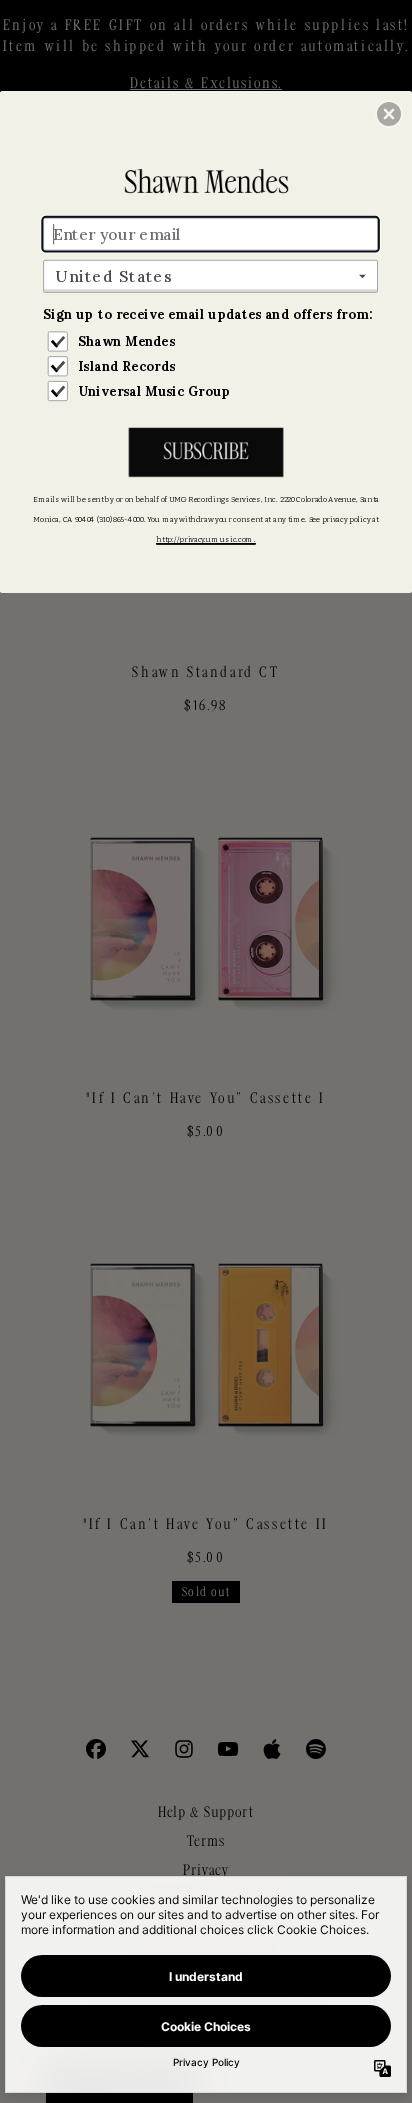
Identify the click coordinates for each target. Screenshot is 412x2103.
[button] (389, 114)
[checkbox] (213, 341)
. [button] (206, 453)
